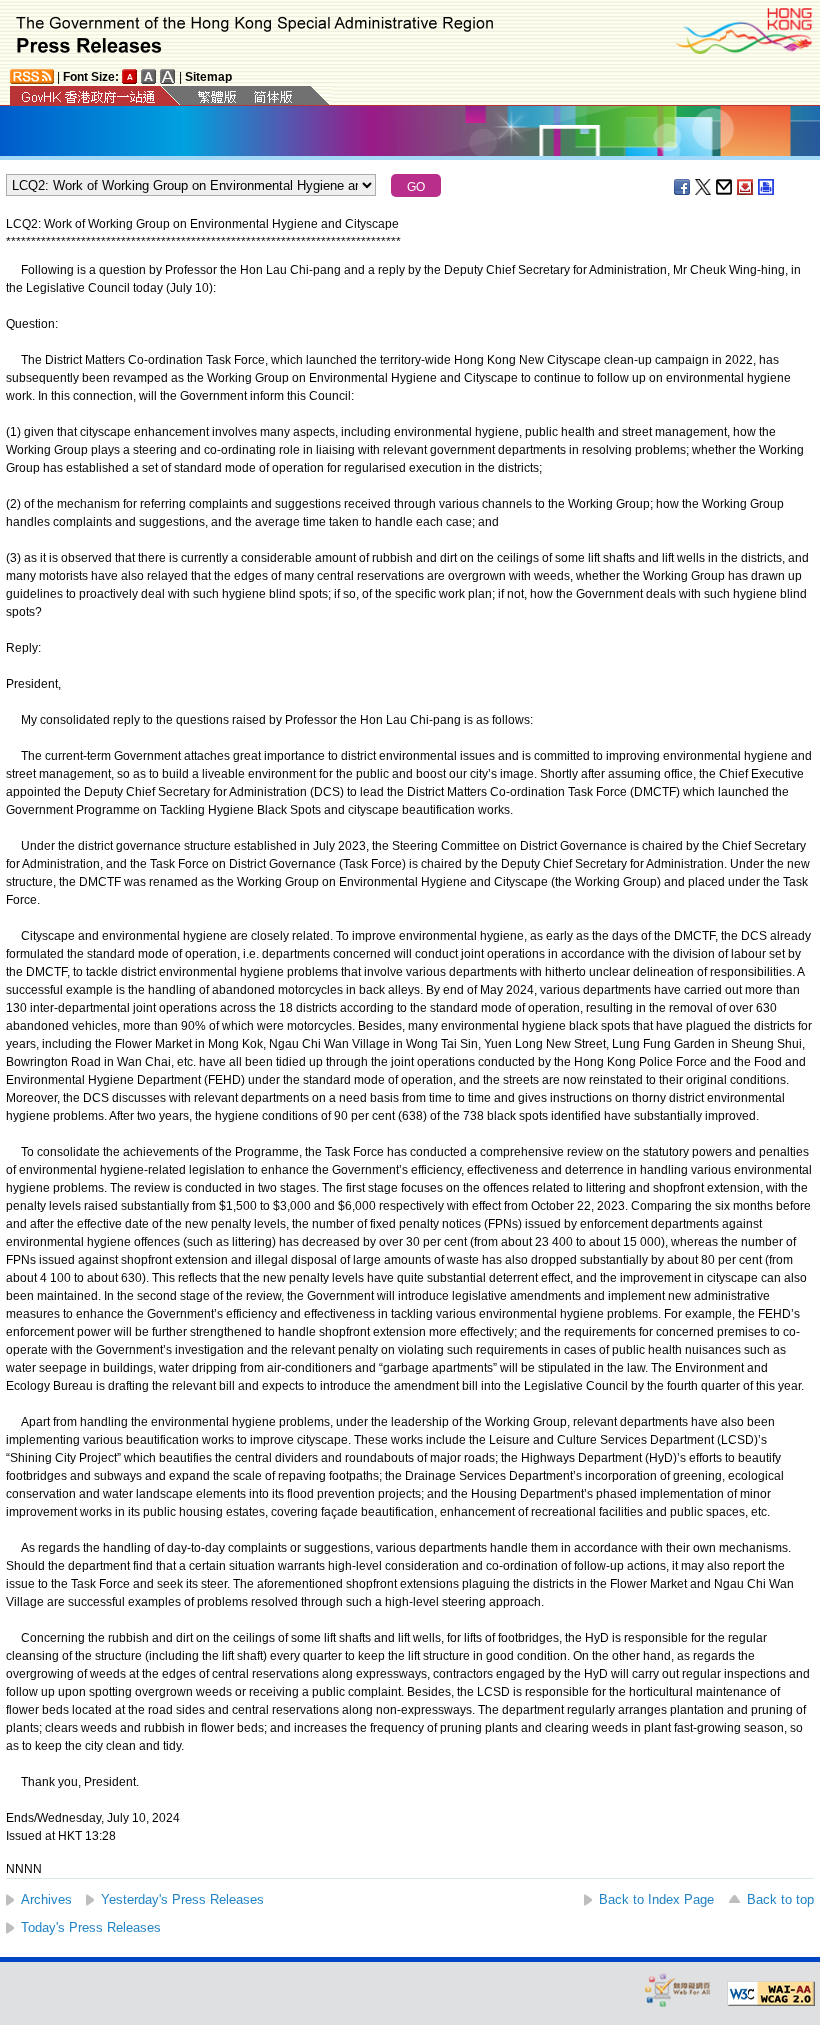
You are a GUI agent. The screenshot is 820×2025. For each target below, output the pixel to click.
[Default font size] (130, 76)
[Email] (725, 187)
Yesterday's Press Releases (182, 1899)
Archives (46, 1899)
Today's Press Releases (91, 1927)
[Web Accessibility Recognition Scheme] (678, 1989)
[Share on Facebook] (683, 187)
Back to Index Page (656, 1899)
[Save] (746, 187)
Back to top (780, 1899)
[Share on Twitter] (704, 187)
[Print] (767, 187)
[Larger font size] (149, 76)
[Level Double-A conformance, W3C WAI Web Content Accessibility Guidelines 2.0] (771, 1994)
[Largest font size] (168, 76)
